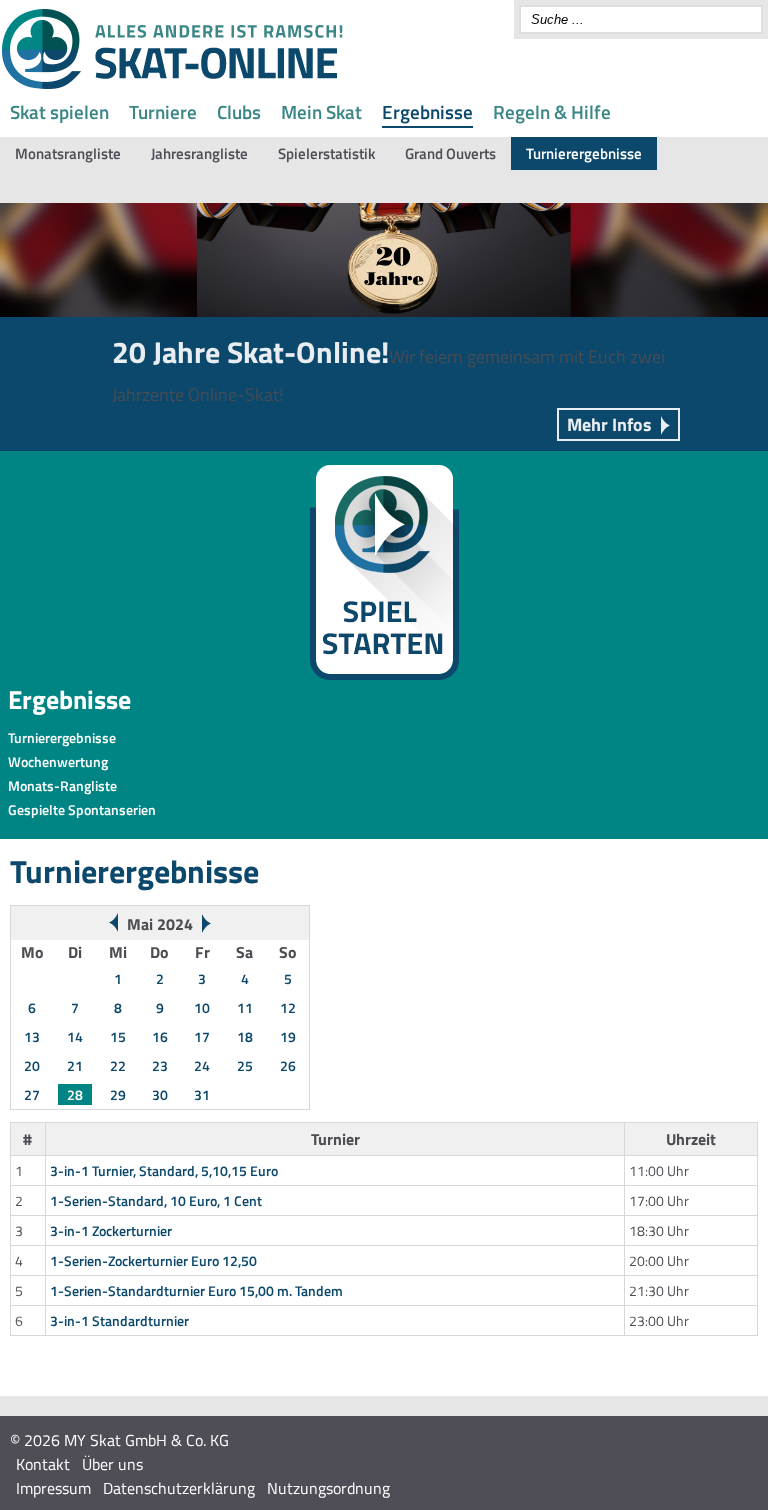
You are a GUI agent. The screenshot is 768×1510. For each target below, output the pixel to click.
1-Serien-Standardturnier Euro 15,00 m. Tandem (196, 1290)
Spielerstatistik (326, 153)
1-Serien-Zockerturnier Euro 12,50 (153, 1260)
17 (202, 1036)
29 (118, 1094)
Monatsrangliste (68, 153)
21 (75, 1065)
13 (32, 1036)
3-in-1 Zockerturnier (111, 1230)
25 (245, 1065)
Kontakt (43, 1464)
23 (160, 1065)
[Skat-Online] (172, 85)
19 (288, 1036)
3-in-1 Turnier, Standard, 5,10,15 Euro (164, 1170)
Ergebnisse (427, 111)
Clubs (239, 111)
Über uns (112, 1464)
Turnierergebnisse (584, 153)
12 (288, 1007)
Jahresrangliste (199, 153)
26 (288, 1065)
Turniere (163, 111)
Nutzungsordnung (328, 1488)
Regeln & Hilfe (552, 111)
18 (245, 1036)
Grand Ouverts (450, 153)
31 (202, 1094)
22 (118, 1065)
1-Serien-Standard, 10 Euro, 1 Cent (156, 1200)
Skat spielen (59, 111)
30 (160, 1094)
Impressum (53, 1488)
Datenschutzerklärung (179, 1488)
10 (202, 1007)
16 (160, 1036)
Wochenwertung (58, 761)
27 (32, 1094)
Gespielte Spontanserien (82, 809)
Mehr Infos (609, 424)
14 (75, 1036)
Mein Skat (321, 111)
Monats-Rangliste (62, 785)
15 (118, 1036)
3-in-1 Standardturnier (119, 1320)
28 (75, 1094)
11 (245, 1007)
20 (32, 1065)
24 (202, 1065)
